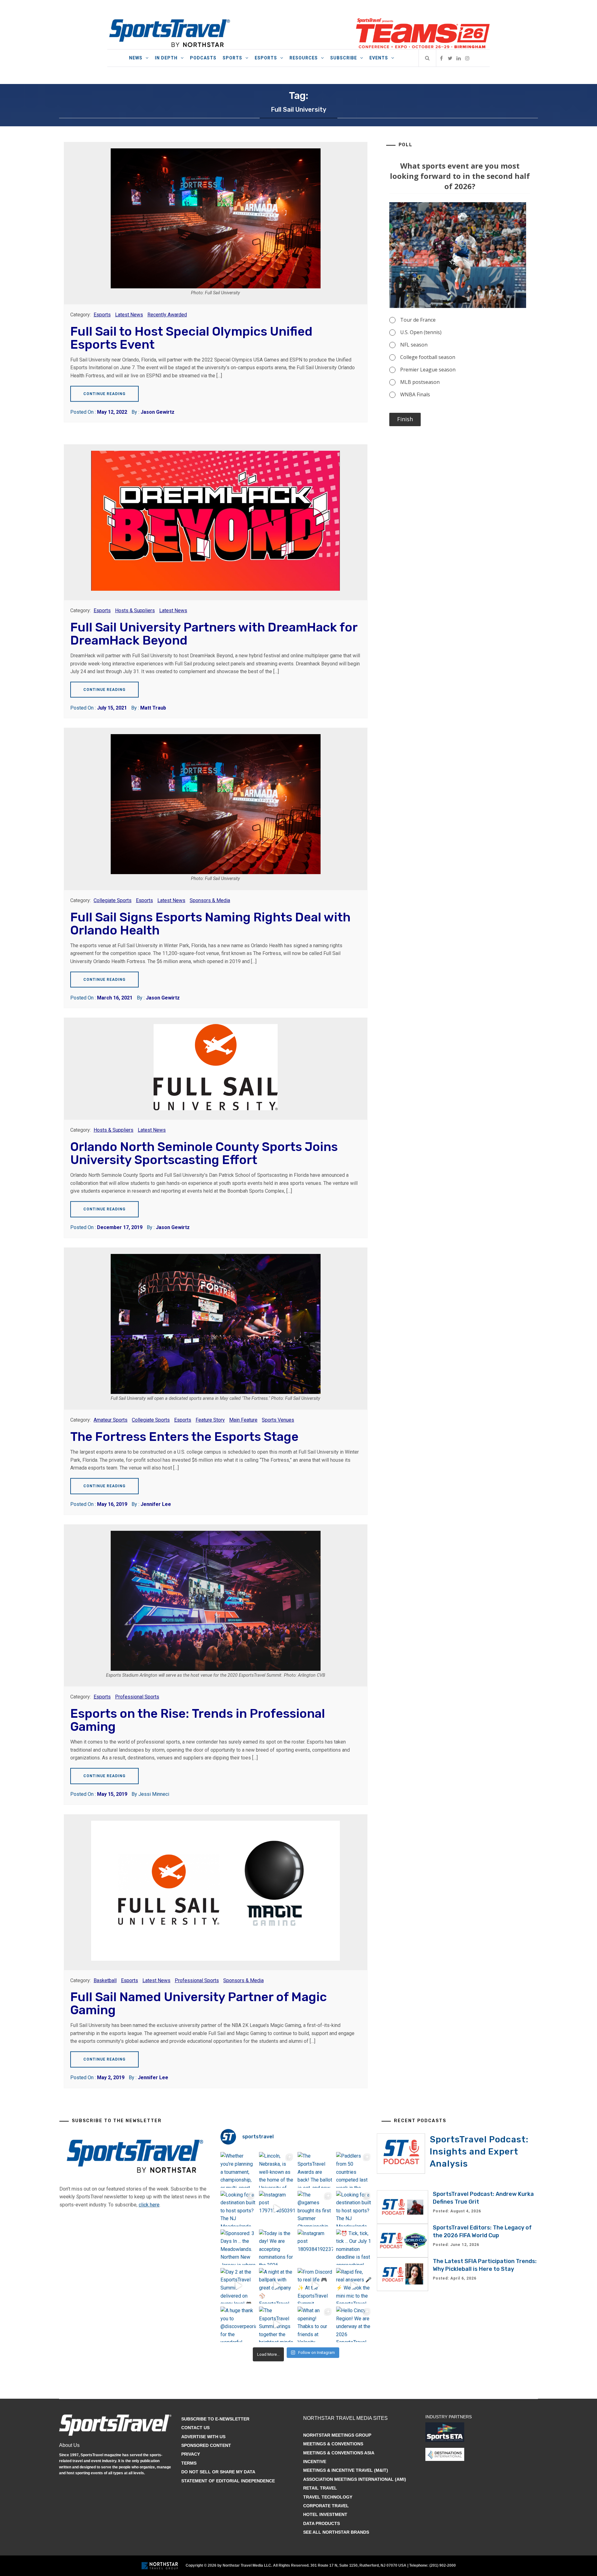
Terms (189, 2463)
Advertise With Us (203, 2437)
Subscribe (344, 58)
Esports (266, 58)
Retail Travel (320, 2488)
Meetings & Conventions (333, 2444)
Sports (232, 58)
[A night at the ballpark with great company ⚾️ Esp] (277, 2286)
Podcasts (203, 58)
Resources (304, 58)
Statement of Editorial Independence (228, 2481)
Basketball (105, 1980)
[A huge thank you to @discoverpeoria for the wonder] (238, 2324)
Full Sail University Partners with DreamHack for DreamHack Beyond (214, 634)
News (136, 58)
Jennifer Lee (156, 1504)
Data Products (322, 2523)
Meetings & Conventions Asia (339, 2453)
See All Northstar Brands (336, 2532)
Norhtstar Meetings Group (337, 2435)
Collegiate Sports (113, 900)
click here (149, 2205)
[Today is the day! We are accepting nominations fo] (277, 2247)
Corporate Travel (326, 2506)
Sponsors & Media (210, 900)
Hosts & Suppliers (135, 610)
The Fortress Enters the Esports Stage (184, 1437)
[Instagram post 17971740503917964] (277, 2209)
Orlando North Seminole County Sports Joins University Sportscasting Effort (204, 1153)
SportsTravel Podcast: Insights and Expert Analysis (479, 2152)
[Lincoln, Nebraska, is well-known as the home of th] (277, 2170)
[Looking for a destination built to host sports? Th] (238, 2209)
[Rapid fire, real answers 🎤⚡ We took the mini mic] (354, 2286)
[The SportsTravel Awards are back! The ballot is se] (315, 2170)
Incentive (315, 2462)
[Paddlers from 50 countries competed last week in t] (354, 2170)
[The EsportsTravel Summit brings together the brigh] (277, 2324)
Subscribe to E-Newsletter (215, 2419)
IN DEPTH (166, 58)
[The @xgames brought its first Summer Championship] (315, 2209)
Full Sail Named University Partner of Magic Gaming (199, 2003)
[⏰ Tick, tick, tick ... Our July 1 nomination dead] (354, 2247)
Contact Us (195, 2428)
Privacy (191, 2454)
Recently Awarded (167, 315)
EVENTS (379, 58)
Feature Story (210, 1420)
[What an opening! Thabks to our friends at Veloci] (315, 2324)
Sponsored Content (206, 2445)
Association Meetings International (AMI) (355, 2479)
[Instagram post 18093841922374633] (315, 2247)
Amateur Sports (111, 1420)
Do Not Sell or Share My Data (218, 2472)
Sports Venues (278, 1420)
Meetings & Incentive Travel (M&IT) (346, 2470)
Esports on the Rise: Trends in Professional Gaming (198, 1720)
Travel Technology (328, 2497)
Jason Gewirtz (157, 412)
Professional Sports (137, 1697)
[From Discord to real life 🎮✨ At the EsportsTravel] (315, 2286)
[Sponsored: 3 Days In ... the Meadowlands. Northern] (238, 2247)
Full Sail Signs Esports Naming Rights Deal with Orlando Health (210, 924)
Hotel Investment (325, 2514)
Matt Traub (153, 708)
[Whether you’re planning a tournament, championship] (238, 2170)
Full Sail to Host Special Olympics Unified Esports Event (191, 338)
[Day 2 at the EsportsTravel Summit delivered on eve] (238, 2286)
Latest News (129, 315)
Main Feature (243, 1420)
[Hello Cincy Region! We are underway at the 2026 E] (354, 2324)
